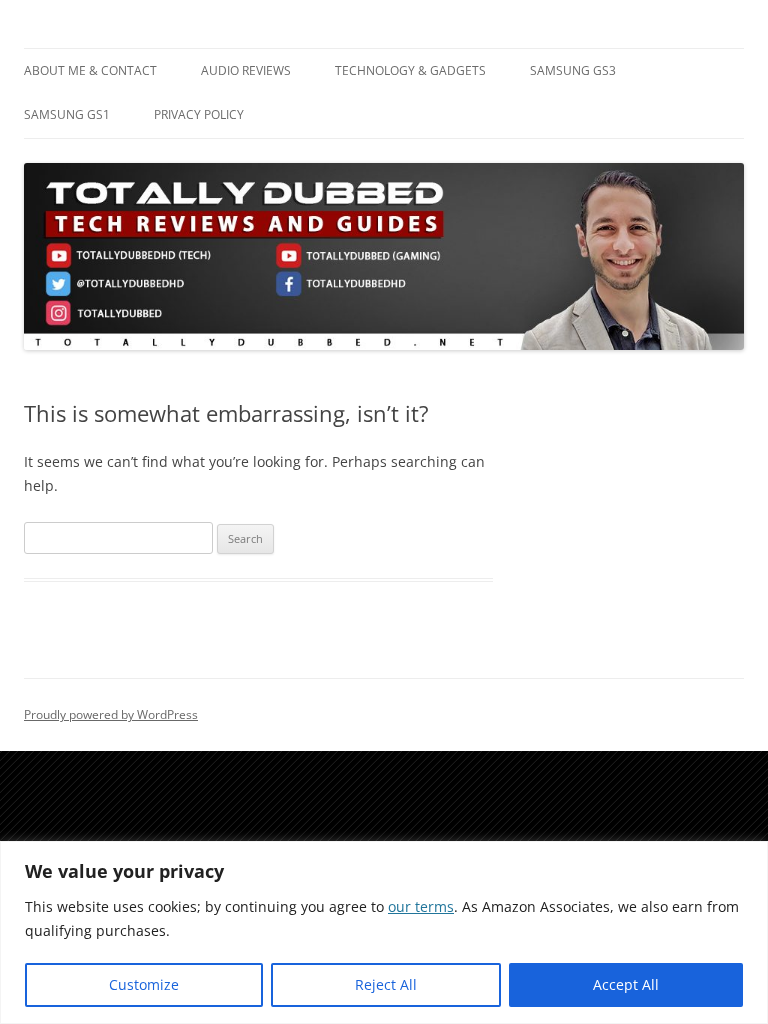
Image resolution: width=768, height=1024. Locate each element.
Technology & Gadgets (410, 70)
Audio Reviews (246, 70)
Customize (144, 984)
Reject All (386, 984)
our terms (421, 906)
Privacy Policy (199, 114)
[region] (384, 932)
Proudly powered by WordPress (111, 714)
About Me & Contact (90, 70)
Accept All (626, 984)
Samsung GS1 (67, 114)
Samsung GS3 (573, 70)
